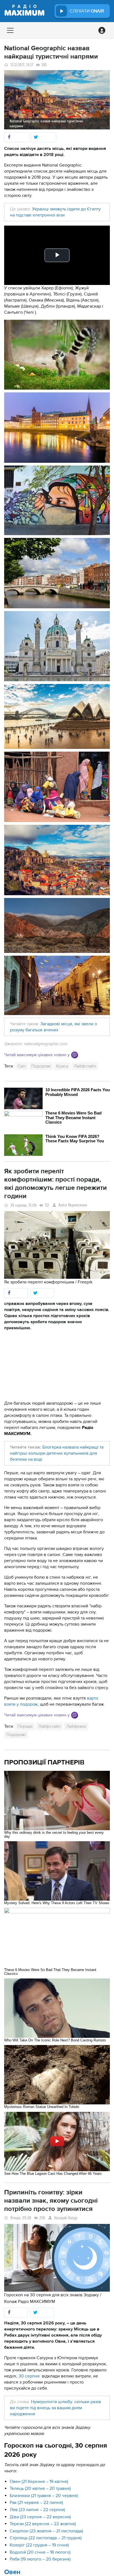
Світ (22, 1066)
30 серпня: (30, 2376)
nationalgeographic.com (46, 1044)
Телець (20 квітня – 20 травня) (40, 2488)
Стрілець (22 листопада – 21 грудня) (46, 2538)
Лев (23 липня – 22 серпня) (37, 2510)
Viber (75, 1055)
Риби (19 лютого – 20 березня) (40, 2559)
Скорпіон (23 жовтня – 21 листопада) (46, 2531)
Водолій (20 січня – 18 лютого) (40, 2552)
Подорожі (41, 1066)
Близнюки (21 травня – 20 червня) (44, 2496)
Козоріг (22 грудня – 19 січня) (39, 2545)
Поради (25, 1726)
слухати (87, 11)
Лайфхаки (76, 1726)
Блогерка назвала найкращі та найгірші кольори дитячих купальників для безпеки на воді (57, 1453)
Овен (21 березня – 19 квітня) (39, 2482)
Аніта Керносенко (73, 1205)
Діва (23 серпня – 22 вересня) (40, 2517)
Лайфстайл (85, 1066)
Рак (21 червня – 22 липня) (36, 2503)
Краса (62, 1066)
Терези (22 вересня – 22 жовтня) (43, 2524)
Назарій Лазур (66, 2218)
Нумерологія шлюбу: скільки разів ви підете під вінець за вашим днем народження (55, 2408)
